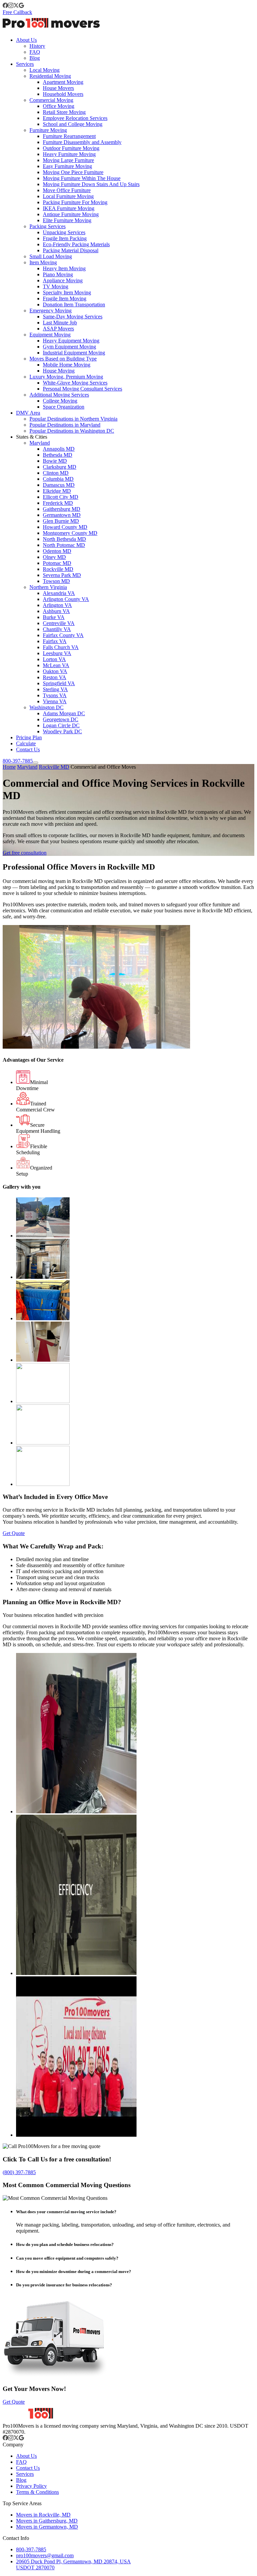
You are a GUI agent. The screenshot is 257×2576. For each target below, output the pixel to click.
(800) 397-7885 (19, 2172)
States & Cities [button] (32, 437)
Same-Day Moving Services (73, 317)
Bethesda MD (58, 455)
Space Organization (64, 407)
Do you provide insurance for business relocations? (64, 2285)
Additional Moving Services (59, 395)
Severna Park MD (62, 575)
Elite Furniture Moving (67, 220)
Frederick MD (58, 503)
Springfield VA (59, 683)
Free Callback (17, 12)
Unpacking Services (64, 232)
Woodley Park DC (62, 731)
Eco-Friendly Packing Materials (76, 244)
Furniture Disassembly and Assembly (82, 142)
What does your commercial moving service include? (66, 2212)
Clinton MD (56, 473)
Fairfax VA (55, 641)
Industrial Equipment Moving (74, 353)
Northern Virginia (48, 587)
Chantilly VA (57, 629)
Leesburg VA (57, 653)
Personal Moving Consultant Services (82, 389)
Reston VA (55, 677)
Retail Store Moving (64, 112)
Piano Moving (58, 274)
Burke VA (54, 617)
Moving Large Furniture (68, 160)
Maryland (40, 443)
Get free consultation (25, 853)
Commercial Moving (51, 100)
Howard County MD (65, 527)
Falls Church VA (61, 647)
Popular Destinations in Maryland (65, 425)
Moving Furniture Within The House (82, 178)
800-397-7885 (18, 761)
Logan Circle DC (61, 725)
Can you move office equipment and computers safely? (67, 2258)
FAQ (35, 52)
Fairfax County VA (63, 635)
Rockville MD (58, 569)
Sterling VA (55, 689)
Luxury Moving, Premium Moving (66, 377)
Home (9, 767)
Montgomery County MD (70, 533)
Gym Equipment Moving (69, 347)
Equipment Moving (50, 335)
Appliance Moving (63, 280)
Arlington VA (57, 605)
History (37, 46)
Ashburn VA (56, 611)
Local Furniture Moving (68, 196)
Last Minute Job (60, 323)
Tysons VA (55, 695)
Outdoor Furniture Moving (71, 148)
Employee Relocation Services (75, 118)
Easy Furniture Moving (67, 166)
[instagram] (11, 6)
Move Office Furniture (67, 190)
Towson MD (56, 581)
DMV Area (28, 413)
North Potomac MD (64, 545)
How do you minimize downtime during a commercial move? (74, 2271)
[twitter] (16, 6)
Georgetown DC (61, 719)
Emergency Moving (51, 311)
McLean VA (56, 665)
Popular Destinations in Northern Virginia (73, 419)
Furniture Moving (48, 130)
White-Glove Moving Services (75, 383)
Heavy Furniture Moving (69, 154)
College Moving (60, 401)
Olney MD (54, 557)
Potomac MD (57, 563)
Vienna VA (55, 701)
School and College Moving (73, 124)
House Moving (59, 371)
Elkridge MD (57, 491)
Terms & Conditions (37, 2492)
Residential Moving (50, 76)
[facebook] (5, 6)
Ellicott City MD (61, 497)
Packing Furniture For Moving (75, 202)
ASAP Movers (58, 329)
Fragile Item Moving (65, 298)
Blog (35, 58)
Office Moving (59, 106)
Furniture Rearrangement (69, 136)
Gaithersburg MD (62, 509)
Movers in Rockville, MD (43, 2515)
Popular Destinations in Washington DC (72, 431)
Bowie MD (55, 461)
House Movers (58, 88)
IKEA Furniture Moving (69, 208)
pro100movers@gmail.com (45, 2555)
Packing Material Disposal (71, 250)
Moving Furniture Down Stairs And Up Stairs (91, 184)
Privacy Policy (31, 2486)
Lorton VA (54, 659)
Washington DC (47, 707)
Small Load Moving (51, 256)
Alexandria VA (59, 593)
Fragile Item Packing (65, 238)
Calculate (26, 743)
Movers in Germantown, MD (47, 2527)
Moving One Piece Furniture (73, 172)
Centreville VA (59, 623)
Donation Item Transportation (74, 305)
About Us (26, 40)
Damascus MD (59, 485)
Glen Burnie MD (61, 521)
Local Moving (45, 70)
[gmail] (21, 6)
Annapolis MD (59, 449)
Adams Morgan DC (64, 713)
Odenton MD (57, 551)
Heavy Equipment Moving (71, 341)
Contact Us (28, 749)
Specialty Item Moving (67, 292)
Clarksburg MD (60, 467)
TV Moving (56, 286)
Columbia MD (58, 479)
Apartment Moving (63, 82)
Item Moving (43, 262)
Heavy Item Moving (64, 268)
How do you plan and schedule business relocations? (65, 2244)
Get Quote (14, 1533)
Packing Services (48, 226)
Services (25, 64)
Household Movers (63, 94)
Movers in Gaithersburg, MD (47, 2521)
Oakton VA (55, 671)
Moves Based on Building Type (63, 359)
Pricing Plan (29, 737)
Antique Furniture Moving (71, 214)
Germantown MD (62, 515)
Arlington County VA (66, 599)
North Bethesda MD (64, 539)
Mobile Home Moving (67, 365)
